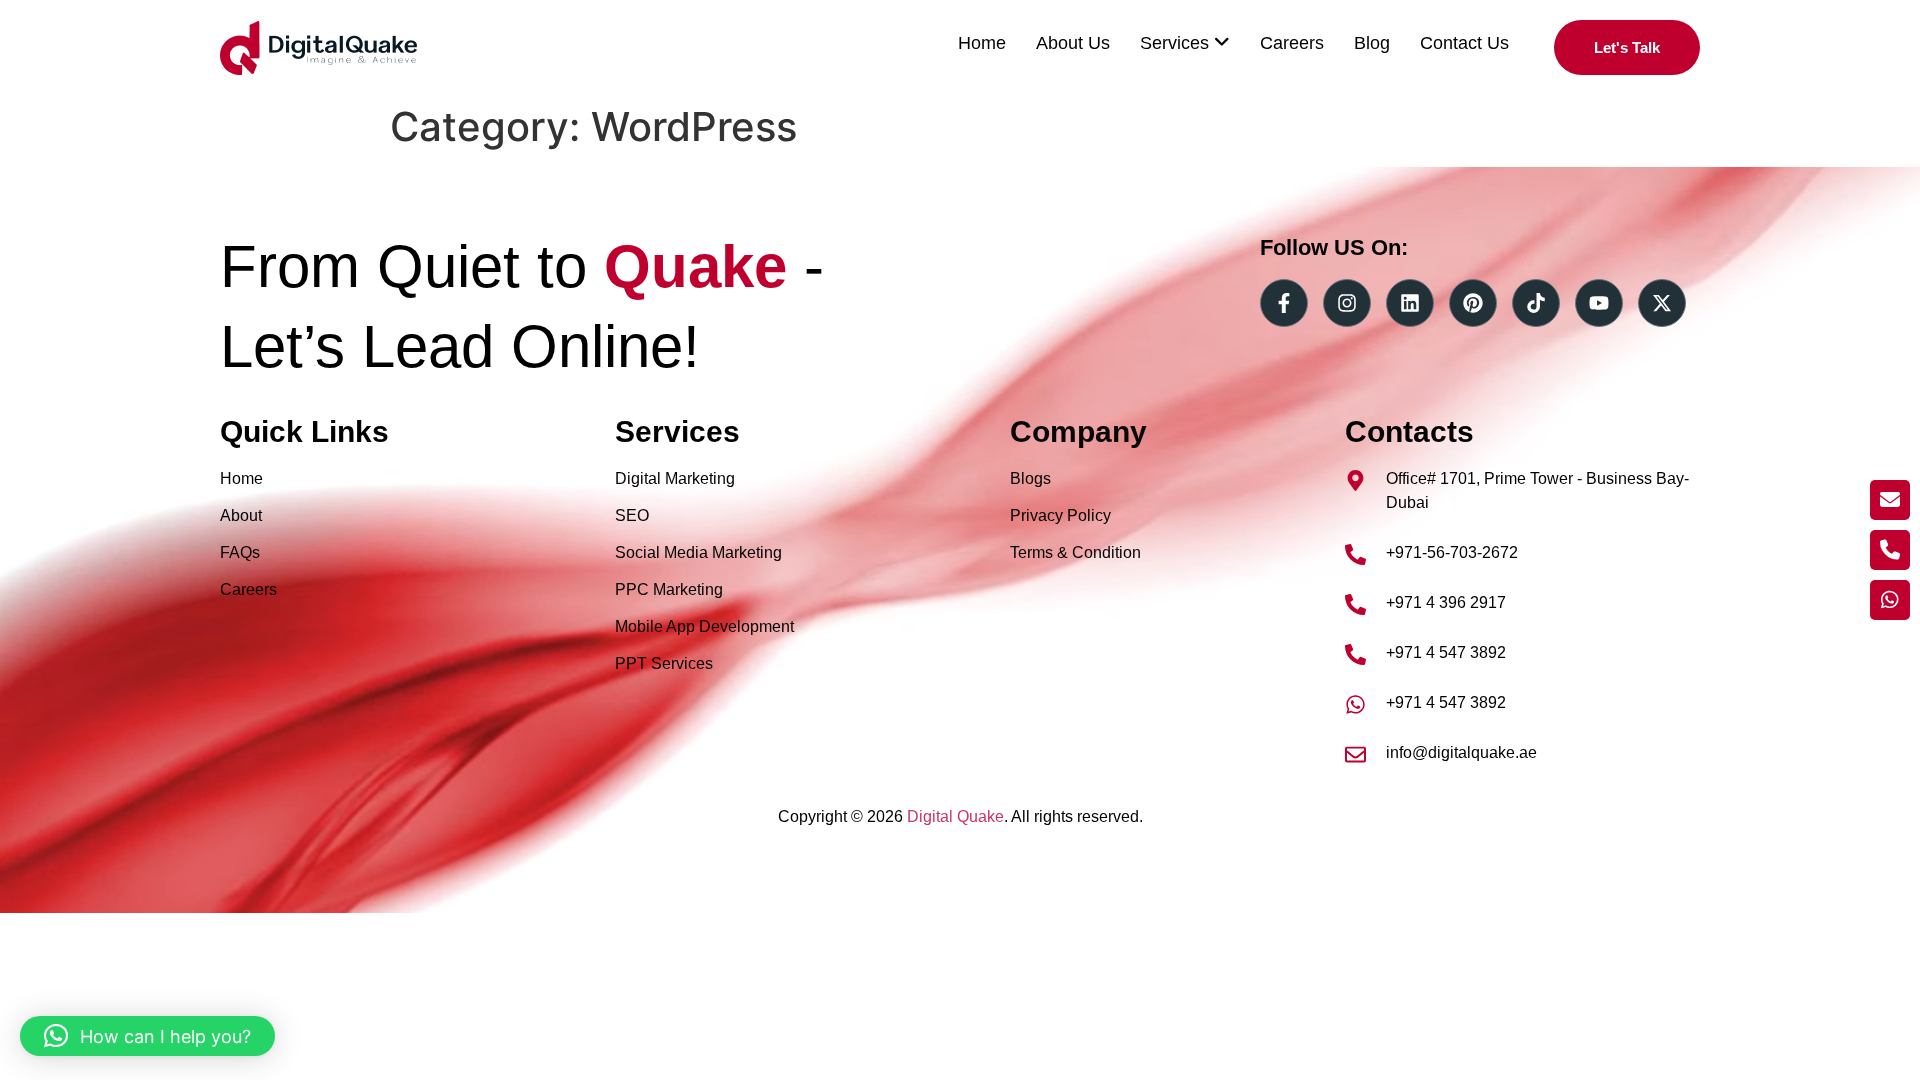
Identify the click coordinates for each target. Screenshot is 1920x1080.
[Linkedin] (1410, 303)
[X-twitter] (1662, 303)
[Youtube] (1599, 303)
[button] (147, 1036)
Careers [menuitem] (1292, 43)
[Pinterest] (1473, 303)
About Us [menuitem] (1073, 43)
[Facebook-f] (1284, 303)
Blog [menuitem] (1372, 43)
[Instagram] (1347, 303)
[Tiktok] (1536, 303)
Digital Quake (955, 816)
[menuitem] (1185, 43)
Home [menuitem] (982, 43)
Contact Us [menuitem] (1464, 43)
